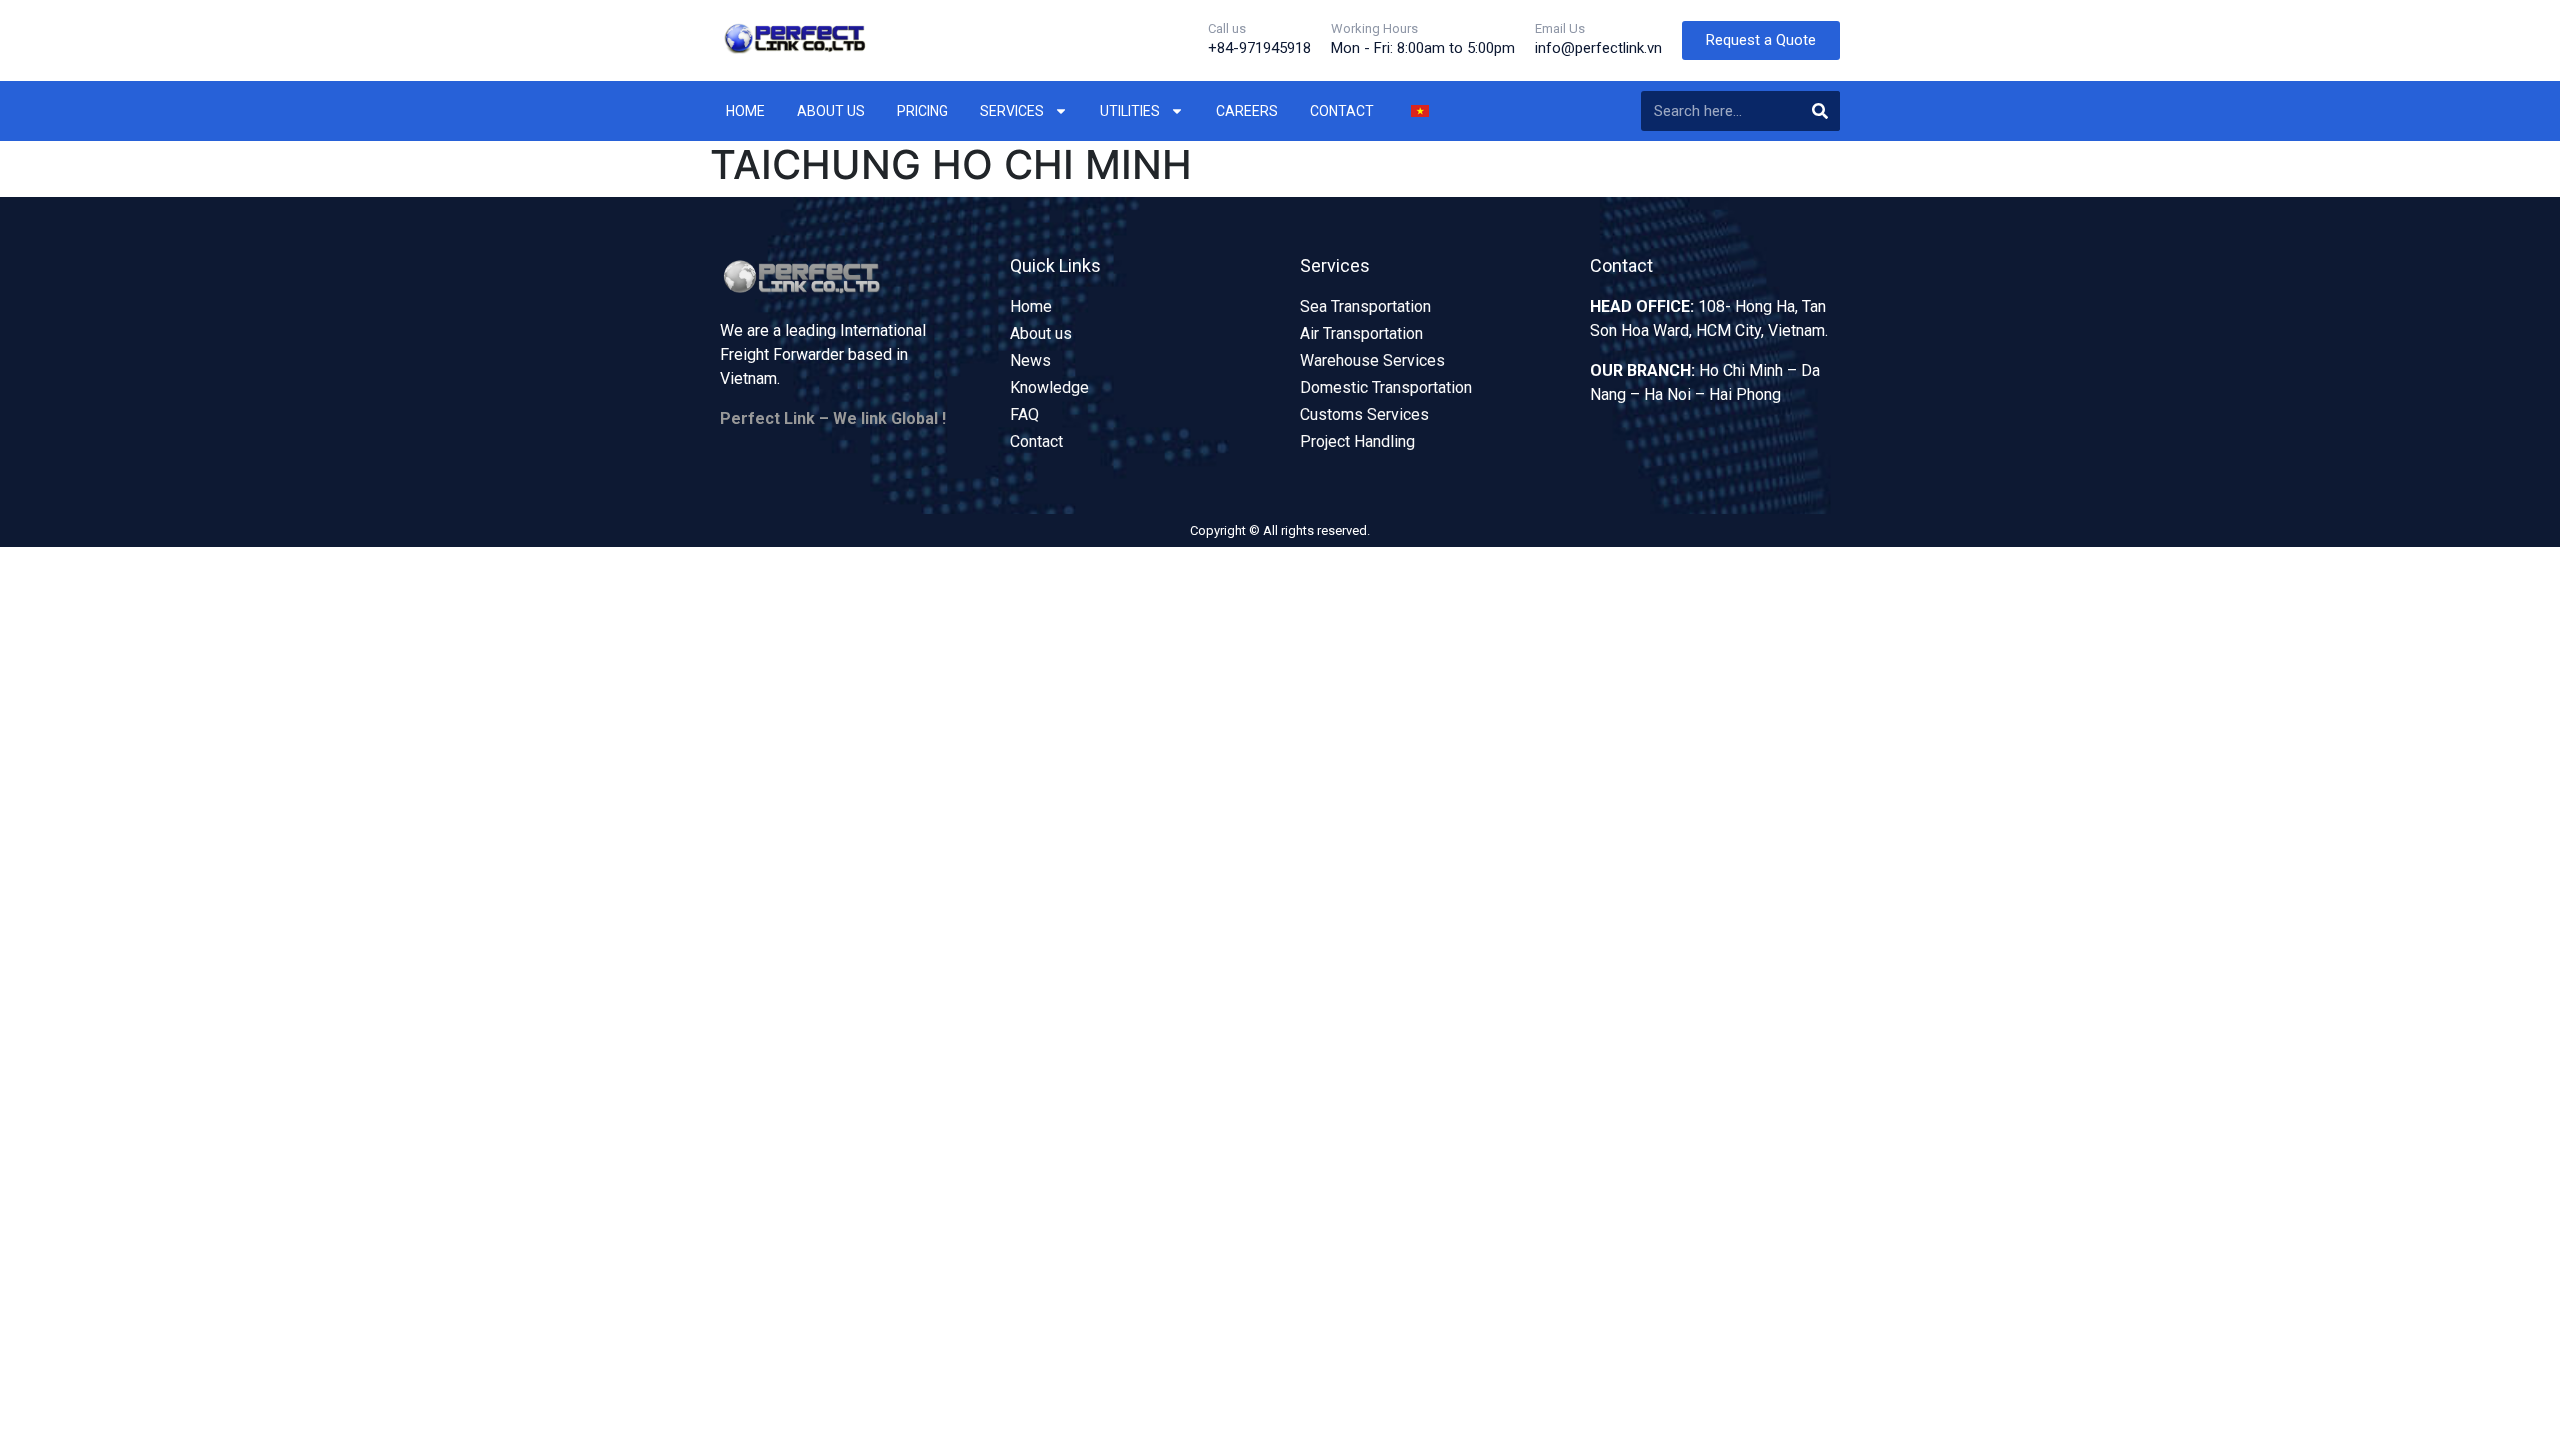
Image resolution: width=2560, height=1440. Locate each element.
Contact (1342, 111)
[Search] (1820, 111)
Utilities (1130, 111)
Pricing (922, 111)
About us (831, 111)
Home (745, 111)
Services (1012, 111)
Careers (1247, 111)
